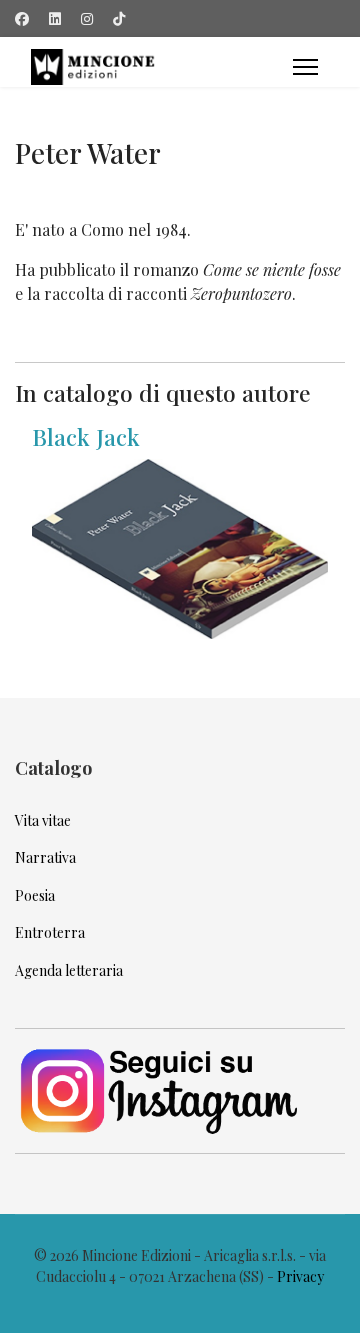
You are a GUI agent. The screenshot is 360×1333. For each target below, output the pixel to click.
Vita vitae (43, 820)
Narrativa (45, 857)
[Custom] (119, 18)
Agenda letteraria (69, 970)
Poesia (35, 895)
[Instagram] (87, 18)
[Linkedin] (55, 18)
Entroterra (50, 932)
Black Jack (86, 436)
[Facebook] (22, 18)
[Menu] (305, 67)
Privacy (300, 1276)
